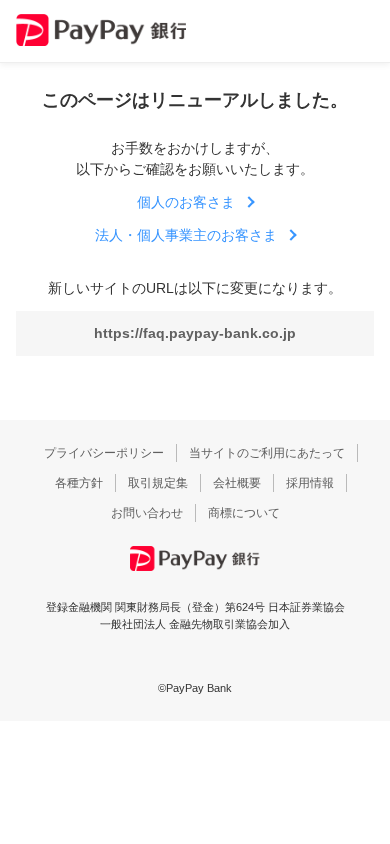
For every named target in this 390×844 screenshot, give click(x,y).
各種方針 (79, 483)
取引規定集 (158, 483)
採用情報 (310, 483)
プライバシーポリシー (104, 453)
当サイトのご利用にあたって (267, 453)
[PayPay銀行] (101, 30)
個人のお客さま (186, 202)
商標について (244, 513)
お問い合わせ (147, 513)
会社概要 (237, 483)
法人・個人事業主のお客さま (186, 235)
